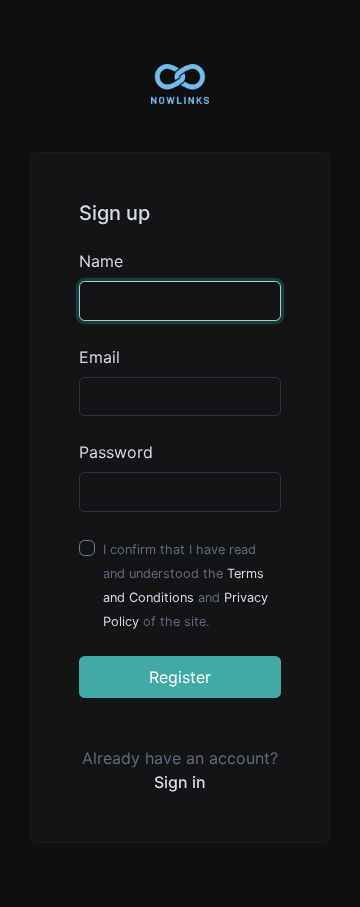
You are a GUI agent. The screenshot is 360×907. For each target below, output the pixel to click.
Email (99, 357)
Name (101, 261)
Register (180, 677)
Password (116, 452)
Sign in (180, 782)
